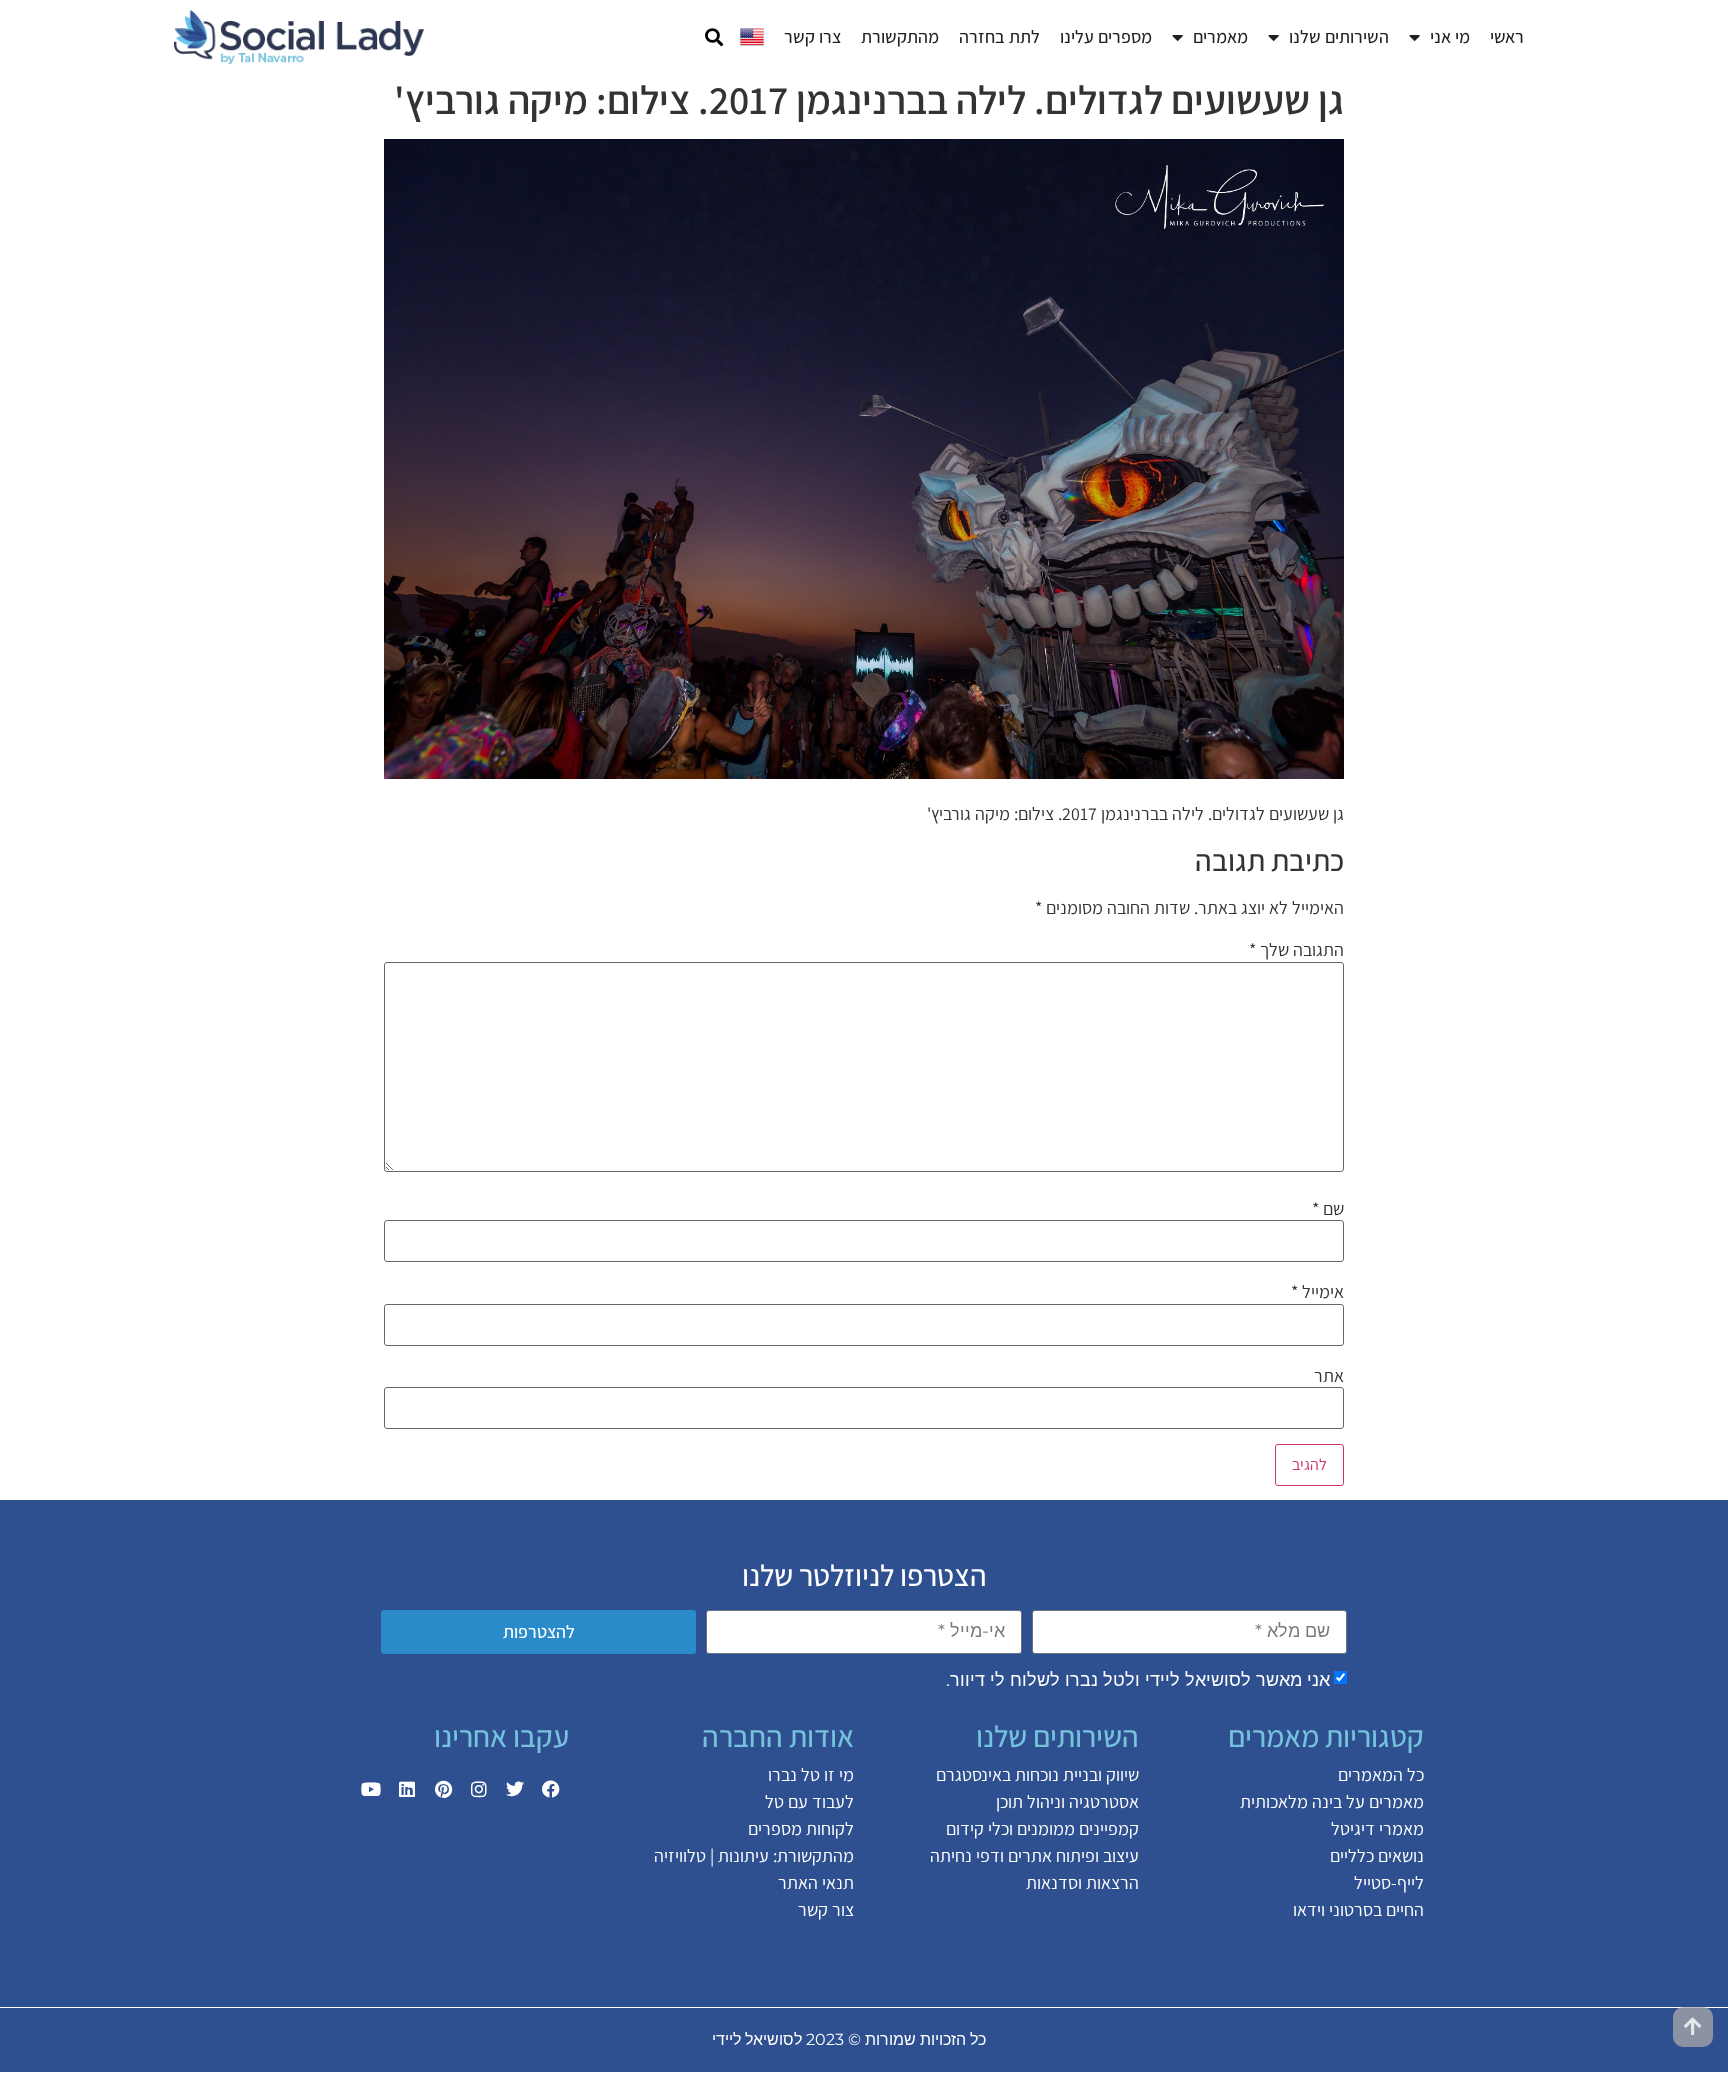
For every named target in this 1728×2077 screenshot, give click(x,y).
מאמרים (1220, 36)
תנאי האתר (816, 1882)
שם (1328, 1209)
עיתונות (743, 1855)
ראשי (1507, 36)
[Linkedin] (407, 1789)
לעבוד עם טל (809, 1801)
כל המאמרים (1381, 1774)
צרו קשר (812, 36)
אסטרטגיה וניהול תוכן (1067, 1801)
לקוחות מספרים (801, 1828)
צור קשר (826, 1909)
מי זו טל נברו (811, 1774)
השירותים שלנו (1339, 36)
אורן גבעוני (541, 2039)
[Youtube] (371, 1789)
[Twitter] (515, 1789)
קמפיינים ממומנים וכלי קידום (1042, 1828)
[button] (713, 37)
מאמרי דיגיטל (1377, 1828)
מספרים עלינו (1106, 36)
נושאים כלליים (1377, 1855)
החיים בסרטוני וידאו (1358, 1909)
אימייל (1317, 1292)
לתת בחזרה (999, 36)
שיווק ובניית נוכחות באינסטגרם (1037, 1774)
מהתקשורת (900, 36)
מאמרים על (1383, 1801)
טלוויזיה (680, 1855)
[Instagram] (479, 1789)
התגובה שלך (1296, 950)
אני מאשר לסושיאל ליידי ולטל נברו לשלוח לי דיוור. (1138, 1679)
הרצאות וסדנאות (1082, 1882)
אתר (1329, 1376)
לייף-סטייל (1389, 1882)
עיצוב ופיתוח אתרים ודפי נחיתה (1034, 1855)
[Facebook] (551, 1789)
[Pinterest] (443, 1789)
